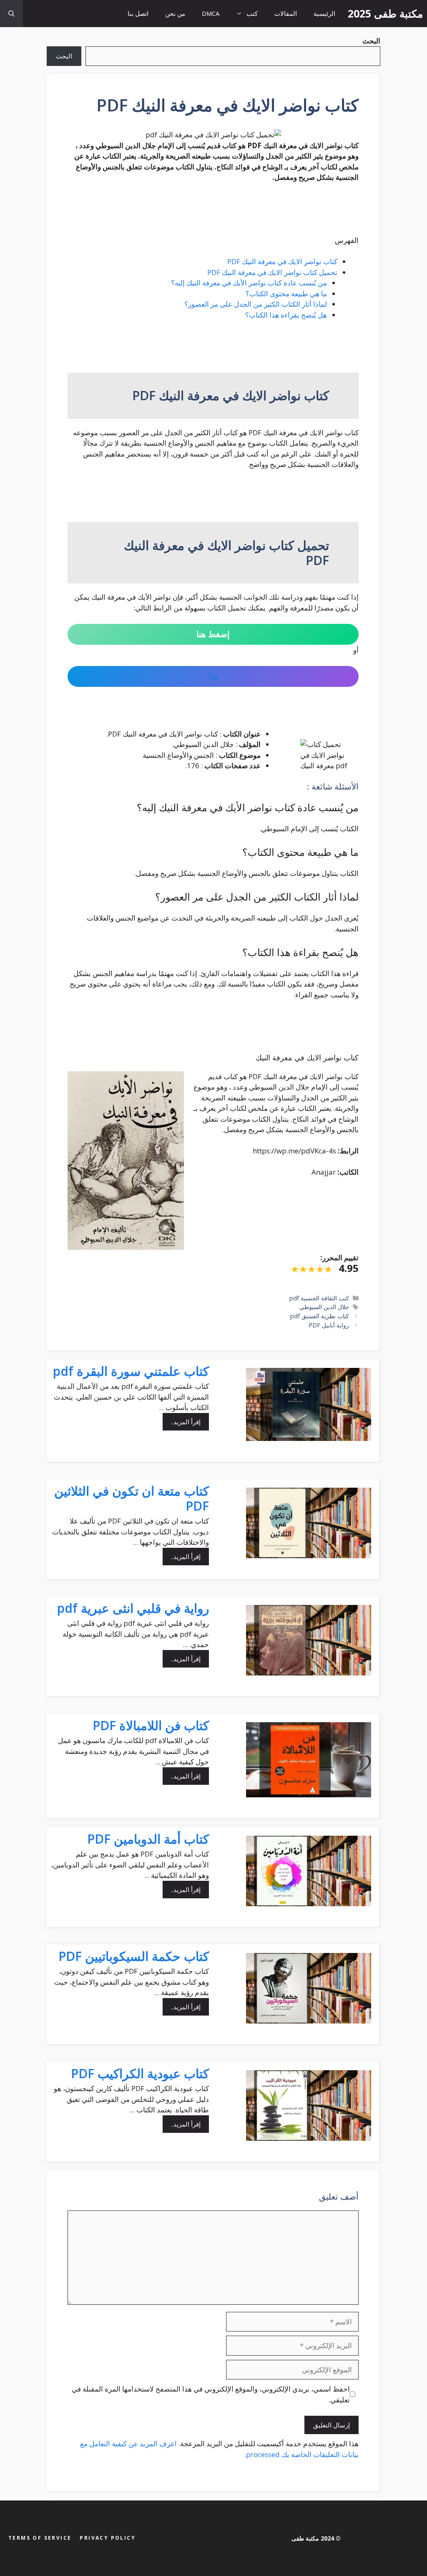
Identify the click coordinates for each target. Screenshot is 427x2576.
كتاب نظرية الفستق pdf (320, 1316)
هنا (213, 676)
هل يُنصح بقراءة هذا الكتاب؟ (286, 315)
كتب (252, 13)
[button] (11, 14)
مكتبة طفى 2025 (385, 13)
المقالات (286, 13)
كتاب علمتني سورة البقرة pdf (131, 1371)
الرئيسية (324, 13)
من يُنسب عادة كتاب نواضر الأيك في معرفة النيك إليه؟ (249, 283)
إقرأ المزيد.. (186, 1422)
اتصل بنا (138, 13)
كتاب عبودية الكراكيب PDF (140, 2073)
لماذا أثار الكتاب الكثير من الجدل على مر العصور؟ (256, 304)
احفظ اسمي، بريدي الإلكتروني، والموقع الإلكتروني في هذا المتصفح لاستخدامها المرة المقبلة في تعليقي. (211, 2394)
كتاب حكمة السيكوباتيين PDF (134, 1956)
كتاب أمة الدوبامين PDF (148, 1839)
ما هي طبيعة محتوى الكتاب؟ (286, 294)
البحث (64, 56)
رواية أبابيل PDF (329, 1325)
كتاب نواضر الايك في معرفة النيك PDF (282, 261)
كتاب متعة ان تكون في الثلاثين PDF (132, 1498)
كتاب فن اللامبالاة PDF (151, 1725)
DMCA (211, 13)
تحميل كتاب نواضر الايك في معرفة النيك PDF (272, 272)
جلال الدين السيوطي (324, 1307)
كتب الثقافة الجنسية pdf (319, 1298)
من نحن (175, 13)
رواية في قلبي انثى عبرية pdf (133, 1608)
